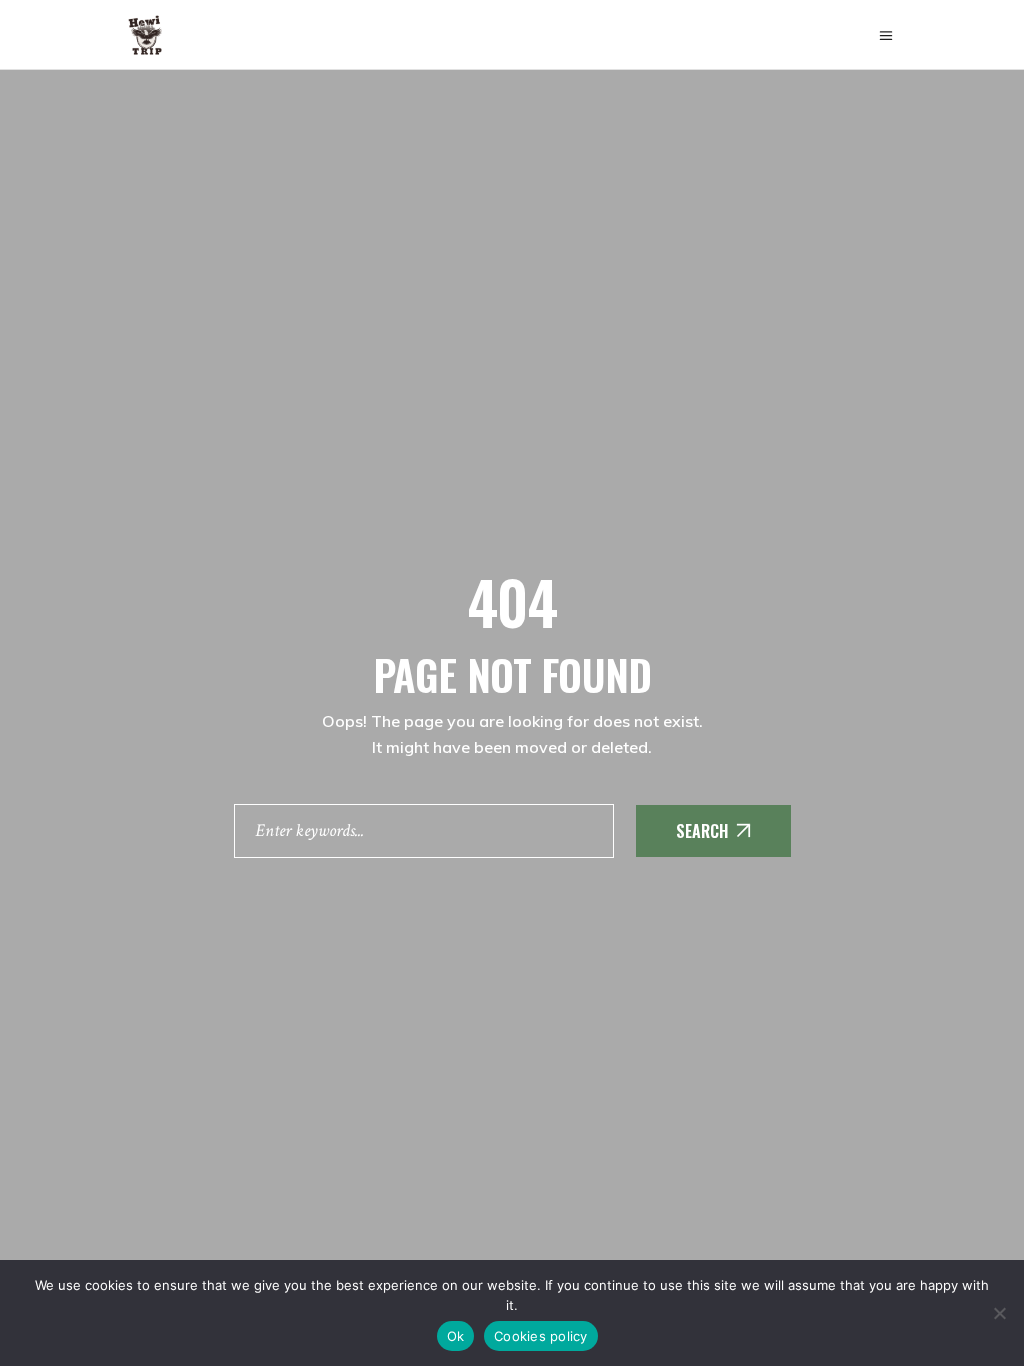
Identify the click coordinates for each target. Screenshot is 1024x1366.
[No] (999, 1313)
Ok (456, 1336)
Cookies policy (541, 1336)
